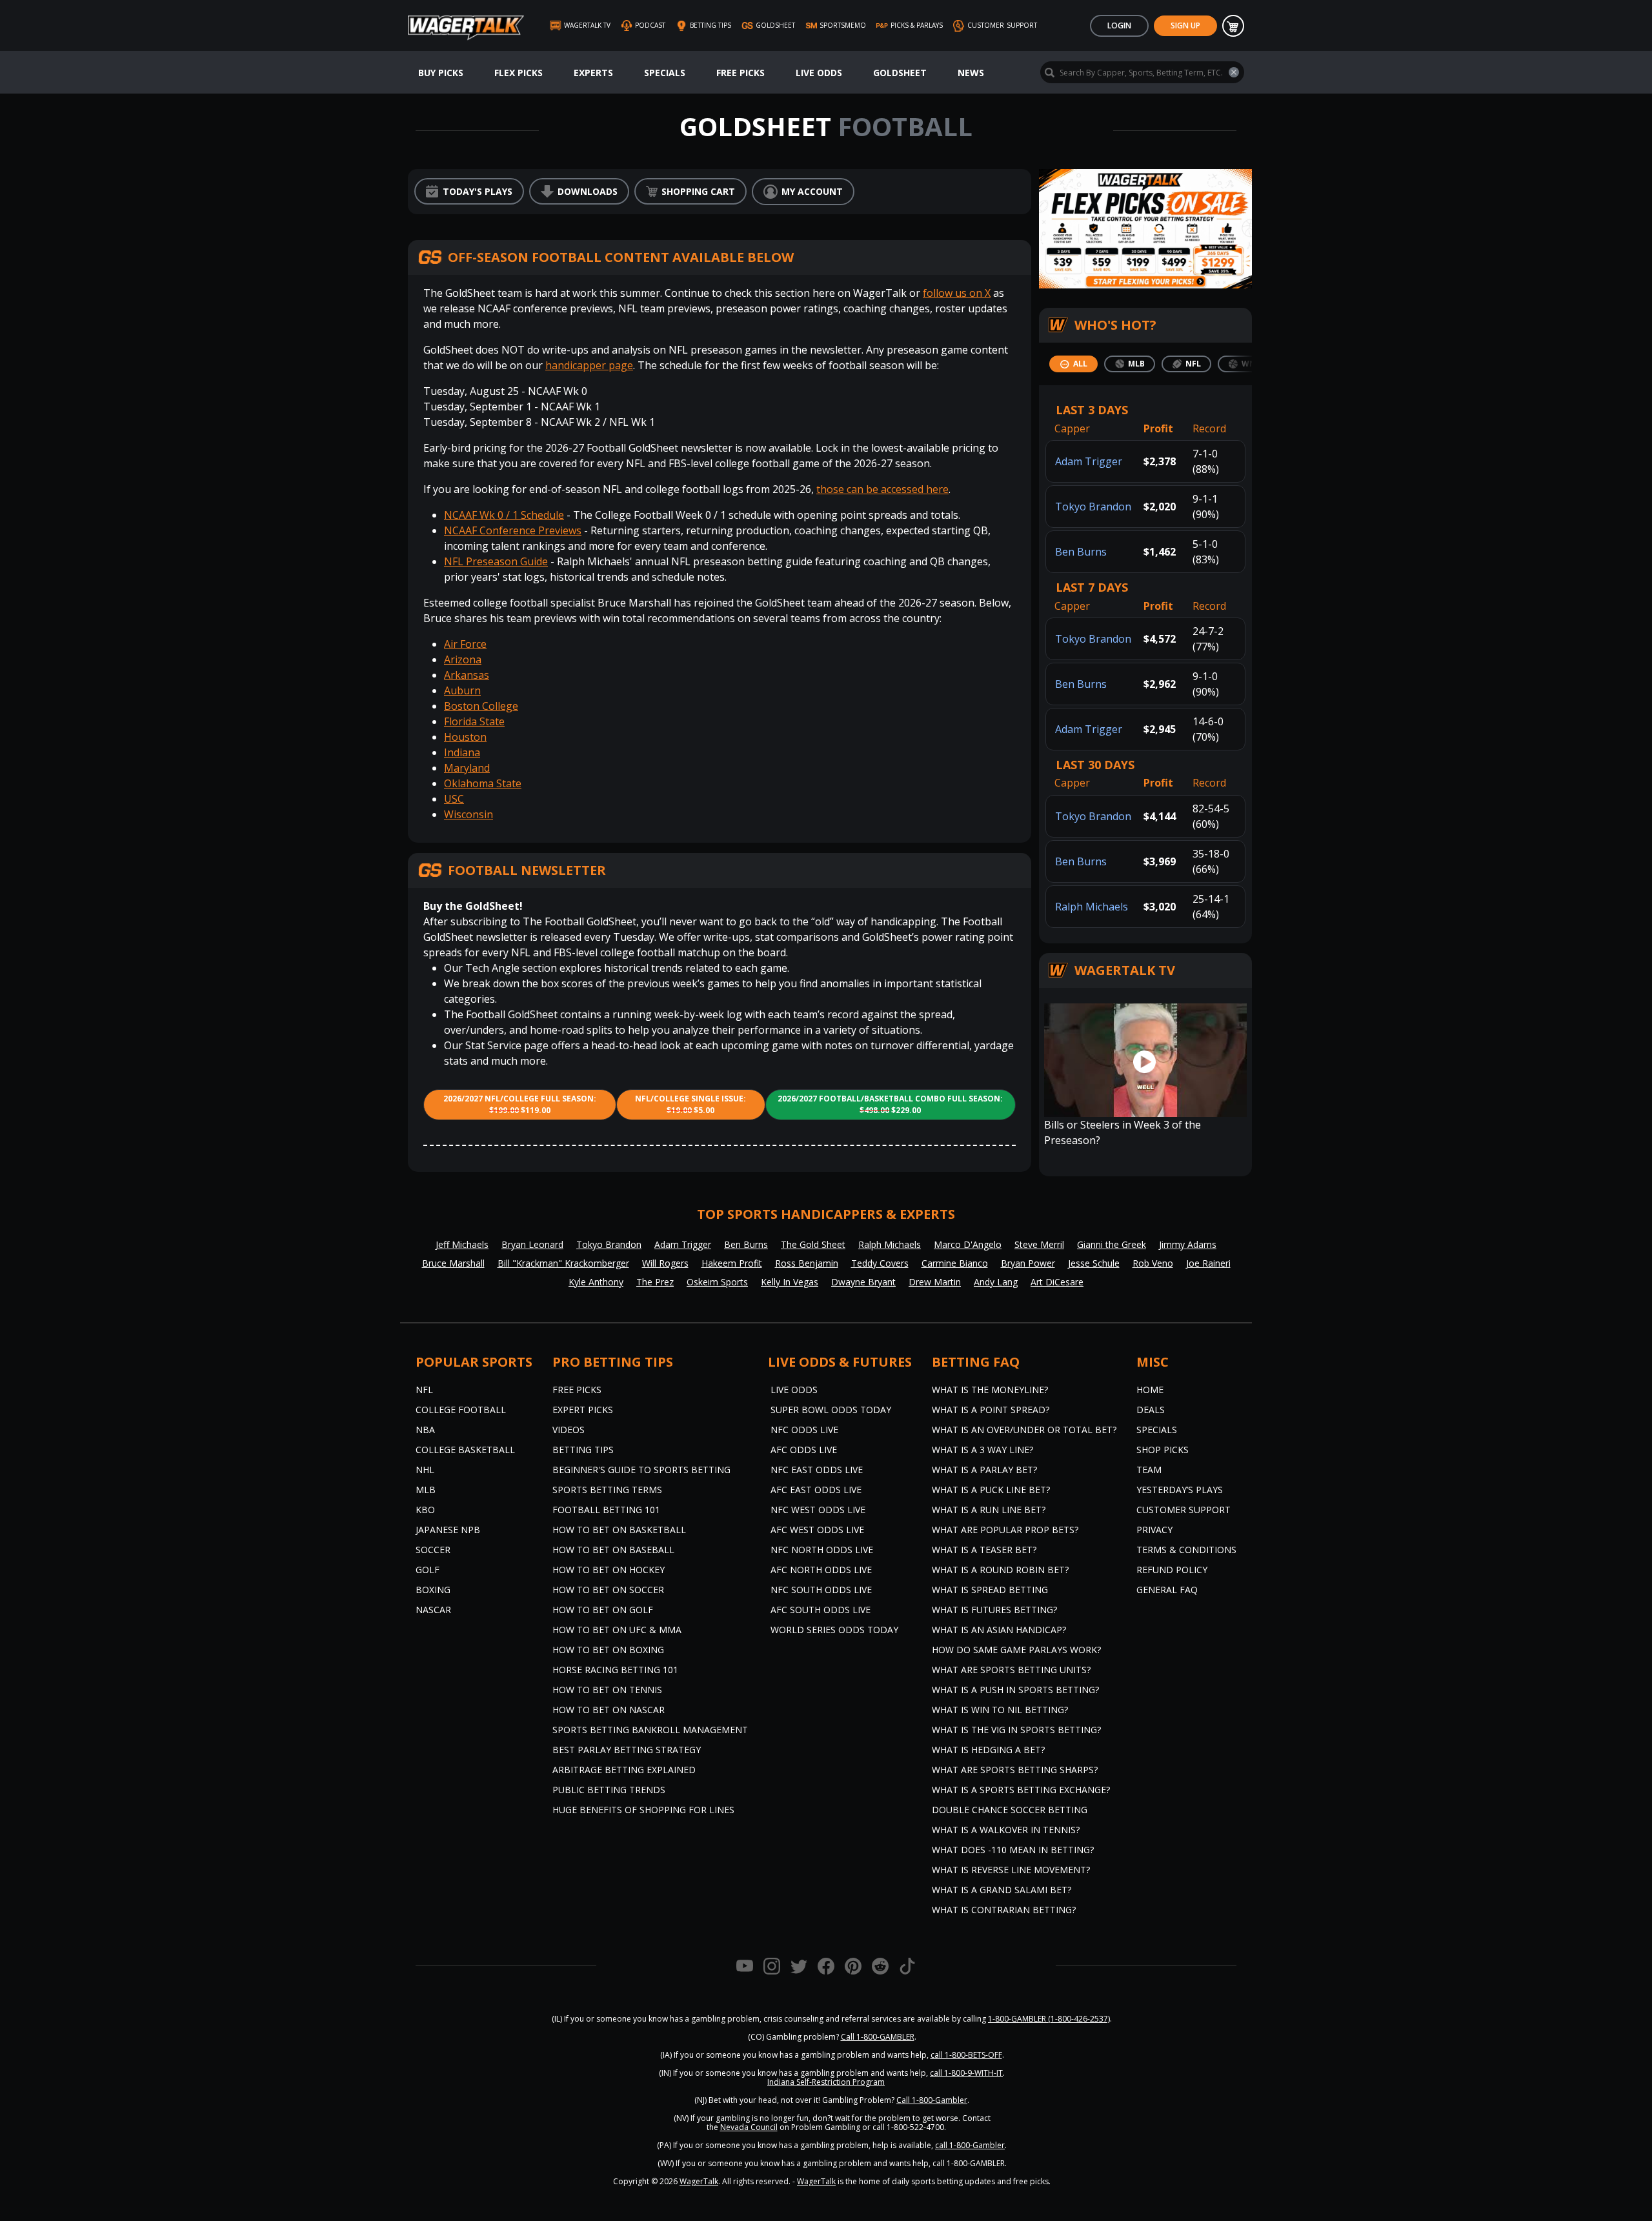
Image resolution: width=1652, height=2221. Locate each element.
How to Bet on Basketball (619, 1530)
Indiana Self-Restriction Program (826, 2082)
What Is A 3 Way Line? (982, 1450)
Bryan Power (1028, 1263)
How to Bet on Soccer (608, 1590)
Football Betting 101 (606, 1510)
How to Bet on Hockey (609, 1570)
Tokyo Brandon (1093, 507)
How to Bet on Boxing (608, 1650)
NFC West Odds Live (818, 1510)
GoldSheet (900, 73)
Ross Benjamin (807, 1263)
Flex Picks (519, 73)
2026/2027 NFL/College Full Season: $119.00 (520, 1104)
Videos (569, 1430)
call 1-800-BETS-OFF (966, 2055)
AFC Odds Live (804, 1450)
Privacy (1154, 1530)
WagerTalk (699, 2181)
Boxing (433, 1590)
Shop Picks (1163, 1450)
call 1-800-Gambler (970, 2145)
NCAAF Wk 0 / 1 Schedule (504, 515)
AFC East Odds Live (816, 1490)
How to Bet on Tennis (607, 1690)
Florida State (474, 721)
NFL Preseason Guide (496, 561)
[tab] (1073, 364)
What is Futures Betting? (994, 1610)
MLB (426, 1490)
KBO (425, 1510)
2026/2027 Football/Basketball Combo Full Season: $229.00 (890, 1104)
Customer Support (1184, 1510)
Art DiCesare (1057, 1282)
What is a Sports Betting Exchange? (1021, 1790)
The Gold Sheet (813, 1244)
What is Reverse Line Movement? (1011, 1870)
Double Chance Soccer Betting (1010, 1810)
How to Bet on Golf (603, 1610)
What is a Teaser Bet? (984, 1550)
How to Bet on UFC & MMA (617, 1630)
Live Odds (819, 73)
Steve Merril (1039, 1244)
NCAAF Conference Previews (513, 530)
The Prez (655, 1282)
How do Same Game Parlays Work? (1016, 1650)
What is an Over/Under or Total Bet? (1024, 1430)
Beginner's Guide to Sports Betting (641, 1470)
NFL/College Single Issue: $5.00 (690, 1104)
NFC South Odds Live (821, 1590)
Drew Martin (935, 1282)
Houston (465, 737)
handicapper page (589, 365)
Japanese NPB (448, 1530)
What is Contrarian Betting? (1004, 1910)
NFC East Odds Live (817, 1470)
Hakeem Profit (732, 1263)
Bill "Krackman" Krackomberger (563, 1263)
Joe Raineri (1208, 1263)
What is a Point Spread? (991, 1410)
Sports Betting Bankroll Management (650, 1730)
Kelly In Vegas (790, 1282)
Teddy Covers (880, 1263)
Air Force (465, 644)
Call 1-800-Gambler (932, 2100)
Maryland (467, 768)
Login (1119, 25)
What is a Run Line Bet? (989, 1510)
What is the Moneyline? (990, 1390)
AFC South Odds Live (821, 1610)
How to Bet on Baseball (613, 1550)
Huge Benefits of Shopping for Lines (643, 1810)
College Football (461, 1410)
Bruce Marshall (453, 1263)
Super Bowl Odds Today (831, 1410)
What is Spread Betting (990, 1590)
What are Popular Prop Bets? (1005, 1530)
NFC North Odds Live (822, 1550)
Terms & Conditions (1186, 1550)
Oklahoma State (483, 783)
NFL (424, 1390)
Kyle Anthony (596, 1282)
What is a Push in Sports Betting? (1015, 1690)
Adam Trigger (1089, 461)
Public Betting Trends (609, 1790)
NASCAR (433, 1610)
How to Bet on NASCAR (609, 1710)
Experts (593, 73)
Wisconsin (468, 814)
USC (454, 799)
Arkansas (467, 675)
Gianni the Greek (1112, 1244)
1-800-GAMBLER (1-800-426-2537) (1049, 2019)
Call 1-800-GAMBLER (878, 2037)
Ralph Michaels (1092, 907)
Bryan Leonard (532, 1244)
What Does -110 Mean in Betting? (1013, 1850)
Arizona (463, 659)
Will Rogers (665, 1263)
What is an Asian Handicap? (999, 1630)
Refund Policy (1172, 1570)
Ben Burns (1081, 552)
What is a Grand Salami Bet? (1002, 1890)
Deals (1151, 1410)
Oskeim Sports (717, 1282)
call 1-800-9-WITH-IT (966, 2073)
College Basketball (465, 1450)
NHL (425, 1470)
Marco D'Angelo (968, 1244)
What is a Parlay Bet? (984, 1470)
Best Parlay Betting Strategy (627, 1750)
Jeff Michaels (462, 1244)
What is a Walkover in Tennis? (1006, 1830)
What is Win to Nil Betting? (1000, 1710)
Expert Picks (583, 1410)
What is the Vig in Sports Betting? (1016, 1730)
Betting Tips (583, 1450)
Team (1149, 1470)
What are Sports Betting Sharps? (1015, 1770)
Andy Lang (996, 1282)
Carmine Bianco (955, 1263)
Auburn (462, 690)
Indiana (462, 752)
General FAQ (1167, 1590)
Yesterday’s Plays (1180, 1490)
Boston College (481, 706)
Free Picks (740, 73)
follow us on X (957, 293)
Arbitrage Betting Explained (624, 1770)
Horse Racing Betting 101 (615, 1670)
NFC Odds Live (804, 1430)
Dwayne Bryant (863, 1282)
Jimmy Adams (1188, 1244)
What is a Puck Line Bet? (991, 1490)
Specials (665, 73)
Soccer (433, 1550)
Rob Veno (1153, 1263)
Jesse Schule (1094, 1263)
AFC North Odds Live (821, 1570)
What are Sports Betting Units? (1011, 1670)
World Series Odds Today (834, 1630)
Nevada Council (749, 2127)
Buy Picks (441, 73)
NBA (425, 1430)
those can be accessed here (882, 489)
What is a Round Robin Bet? (1000, 1570)
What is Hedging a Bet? (988, 1750)
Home (1150, 1390)
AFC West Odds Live (817, 1530)
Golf (428, 1570)
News (971, 73)
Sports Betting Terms (607, 1490)
